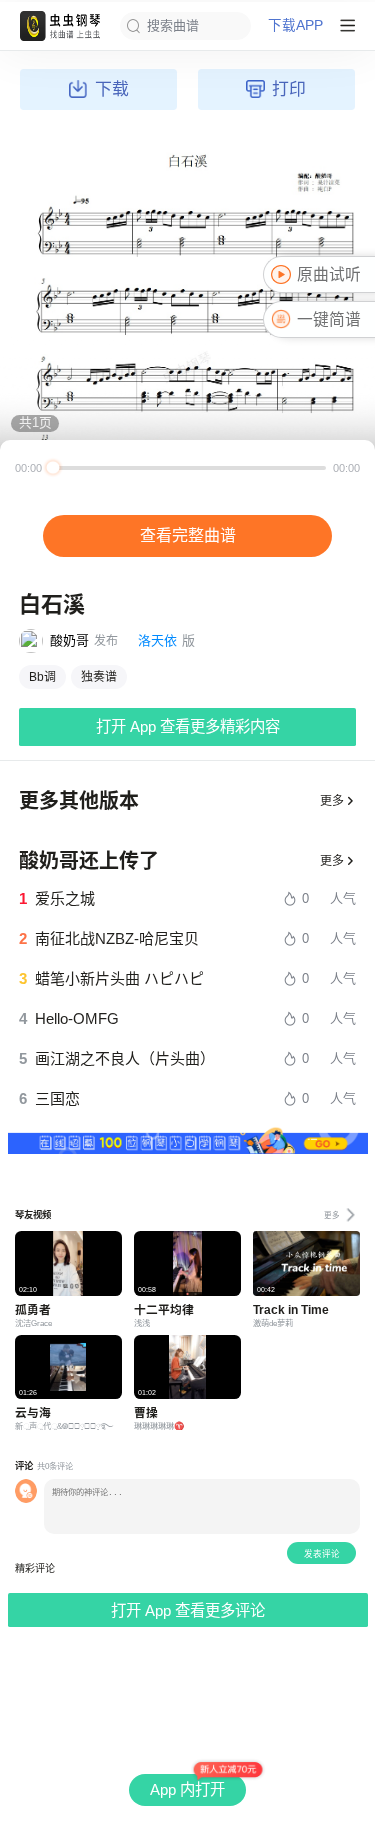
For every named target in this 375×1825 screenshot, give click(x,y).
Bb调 (42, 677)
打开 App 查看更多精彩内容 (188, 726)
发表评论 (322, 1554)
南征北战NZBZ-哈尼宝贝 (117, 938)
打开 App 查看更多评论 (188, 1610)
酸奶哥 (69, 640)
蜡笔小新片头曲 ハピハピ (119, 978)
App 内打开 (187, 1789)
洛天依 (157, 640)
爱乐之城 (65, 898)
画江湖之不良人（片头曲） (125, 1058)
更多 (332, 801)
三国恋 (57, 1098)
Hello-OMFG (77, 1018)
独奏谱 (99, 677)
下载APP (295, 26)
